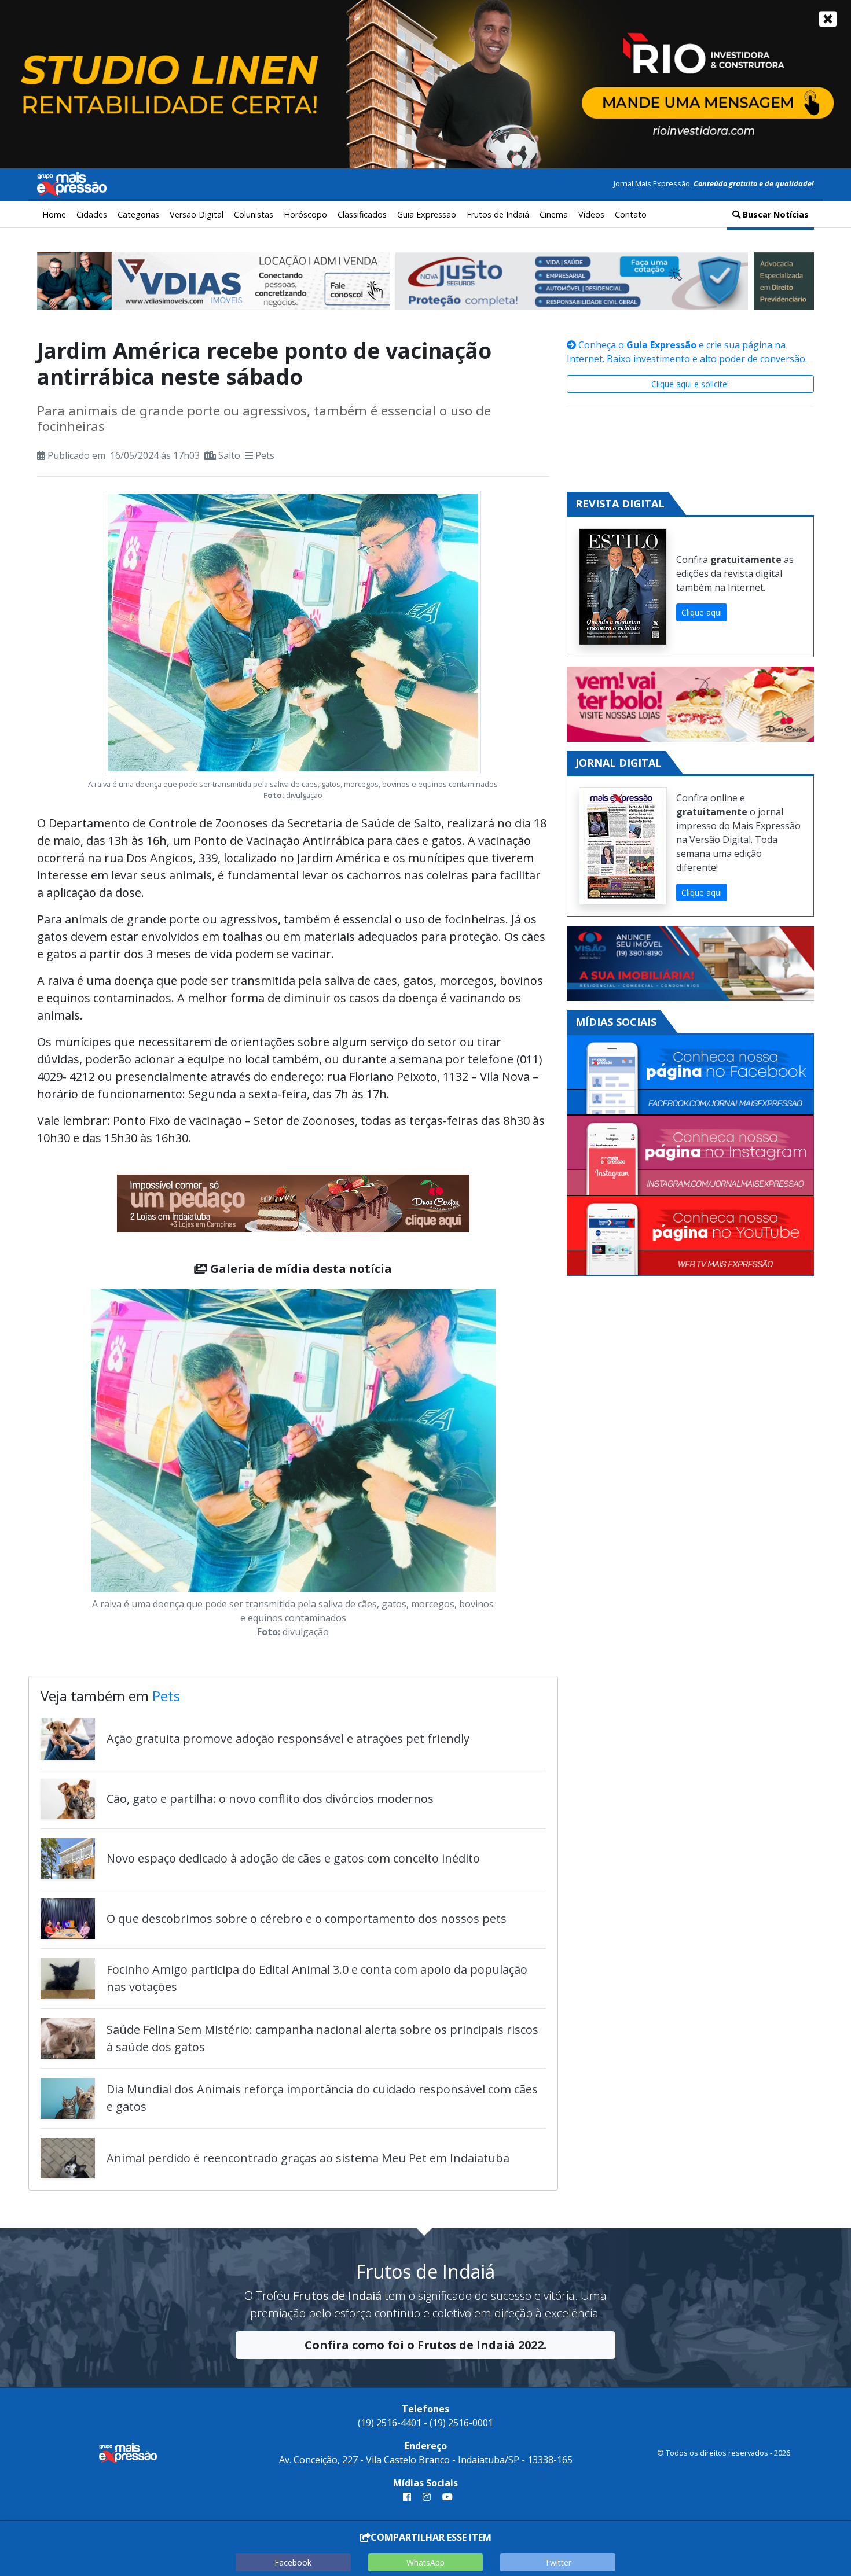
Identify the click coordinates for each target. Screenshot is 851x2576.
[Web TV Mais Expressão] (690, 1236)
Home (54, 214)
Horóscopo (305, 214)
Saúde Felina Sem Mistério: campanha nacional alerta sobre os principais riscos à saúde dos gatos (322, 2038)
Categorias (138, 214)
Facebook (293, 2562)
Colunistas (254, 214)
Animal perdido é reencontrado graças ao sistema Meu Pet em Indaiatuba (308, 2158)
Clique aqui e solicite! (690, 384)
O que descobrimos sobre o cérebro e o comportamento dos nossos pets (307, 1918)
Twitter (558, 2562)
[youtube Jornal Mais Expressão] (445, 2497)
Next (513, 1466)
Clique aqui (702, 612)
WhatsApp (425, 2562)
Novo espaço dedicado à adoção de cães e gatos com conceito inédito (293, 1858)
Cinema (554, 214)
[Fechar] (828, 19)
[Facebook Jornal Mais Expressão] (690, 1075)
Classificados (362, 214)
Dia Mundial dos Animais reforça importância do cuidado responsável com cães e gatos (322, 2098)
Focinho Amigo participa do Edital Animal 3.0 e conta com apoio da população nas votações (317, 1978)
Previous (74, 1466)
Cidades (92, 214)
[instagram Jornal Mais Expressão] (427, 2497)
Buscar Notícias (775, 214)
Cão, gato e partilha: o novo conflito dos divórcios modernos (270, 1799)
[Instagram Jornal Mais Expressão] (690, 1156)
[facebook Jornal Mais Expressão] (407, 2497)
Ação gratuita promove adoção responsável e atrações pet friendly (288, 1738)
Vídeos (591, 214)
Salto (229, 455)
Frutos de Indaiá (498, 214)
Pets (265, 455)
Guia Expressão (427, 214)
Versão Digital (197, 214)
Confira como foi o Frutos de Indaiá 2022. (425, 2345)
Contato (631, 214)
